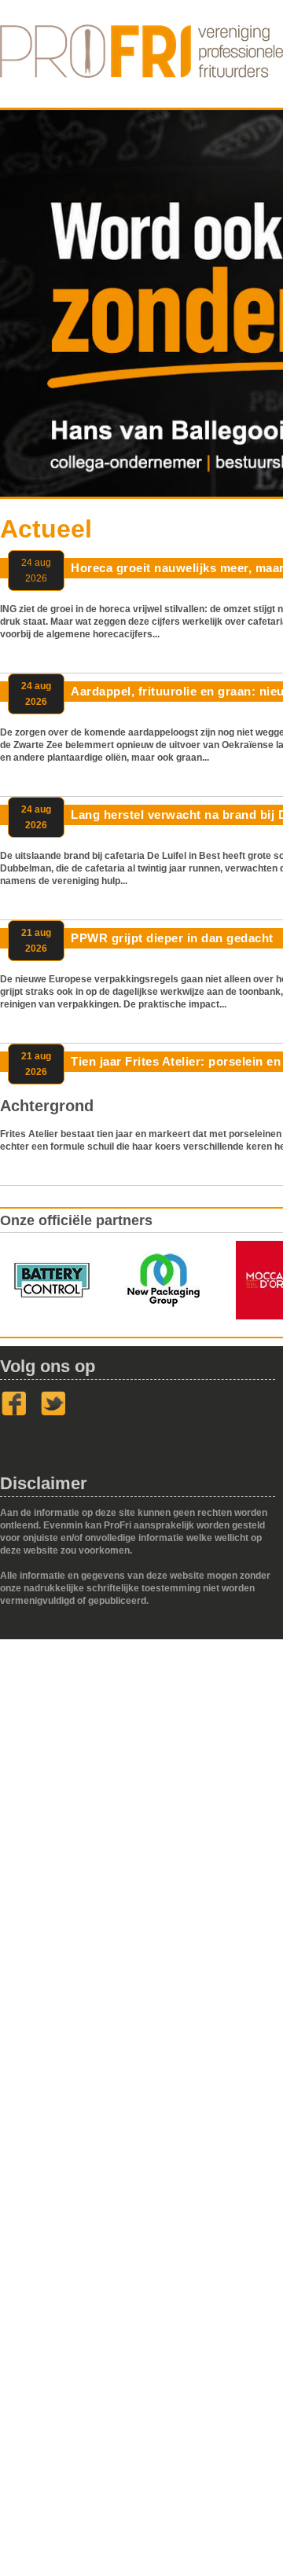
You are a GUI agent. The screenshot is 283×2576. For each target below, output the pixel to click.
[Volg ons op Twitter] (53, 1413)
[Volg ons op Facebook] (14, 1413)
